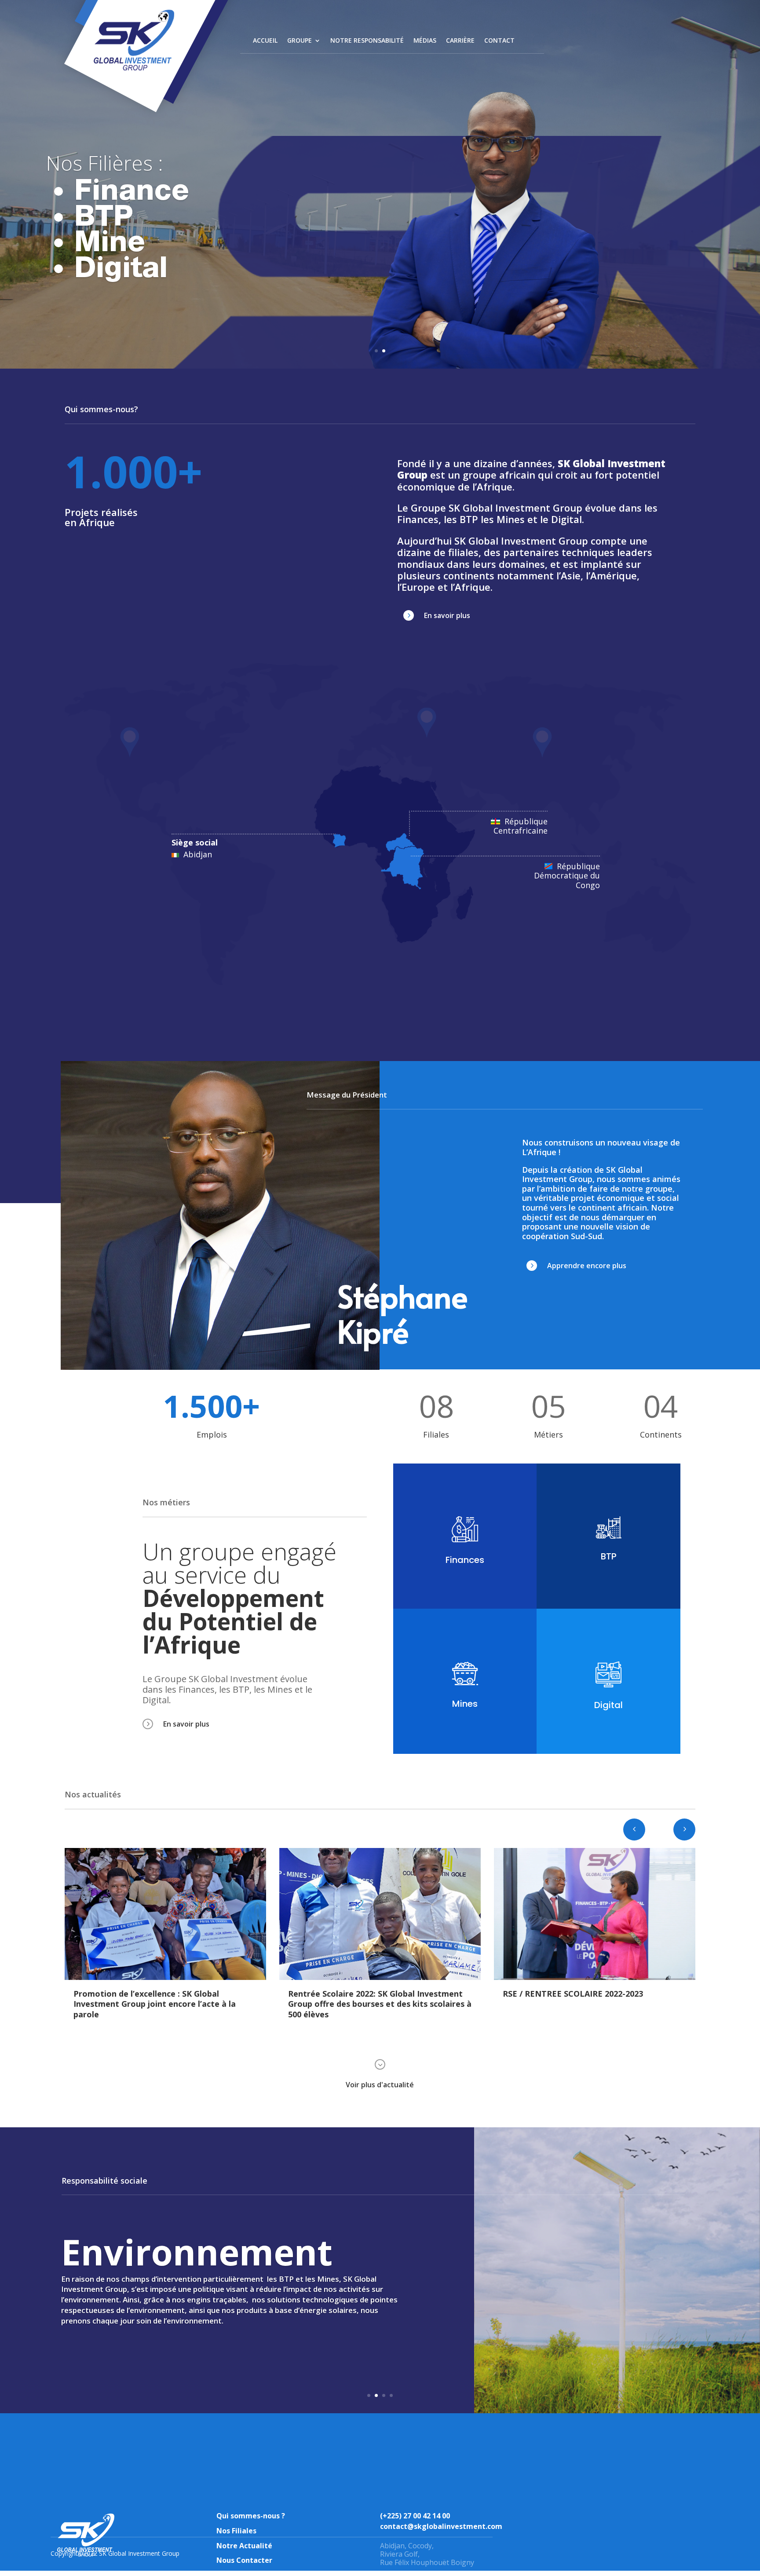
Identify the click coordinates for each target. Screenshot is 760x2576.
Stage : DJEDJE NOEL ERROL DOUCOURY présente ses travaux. (582, 1999)
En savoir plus (447, 615)
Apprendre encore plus (587, 1266)
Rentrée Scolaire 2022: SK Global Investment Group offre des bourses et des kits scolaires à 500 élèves (165, 2004)
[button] (684, 1830)
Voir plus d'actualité (380, 2085)
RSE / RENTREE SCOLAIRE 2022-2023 (358, 1994)
